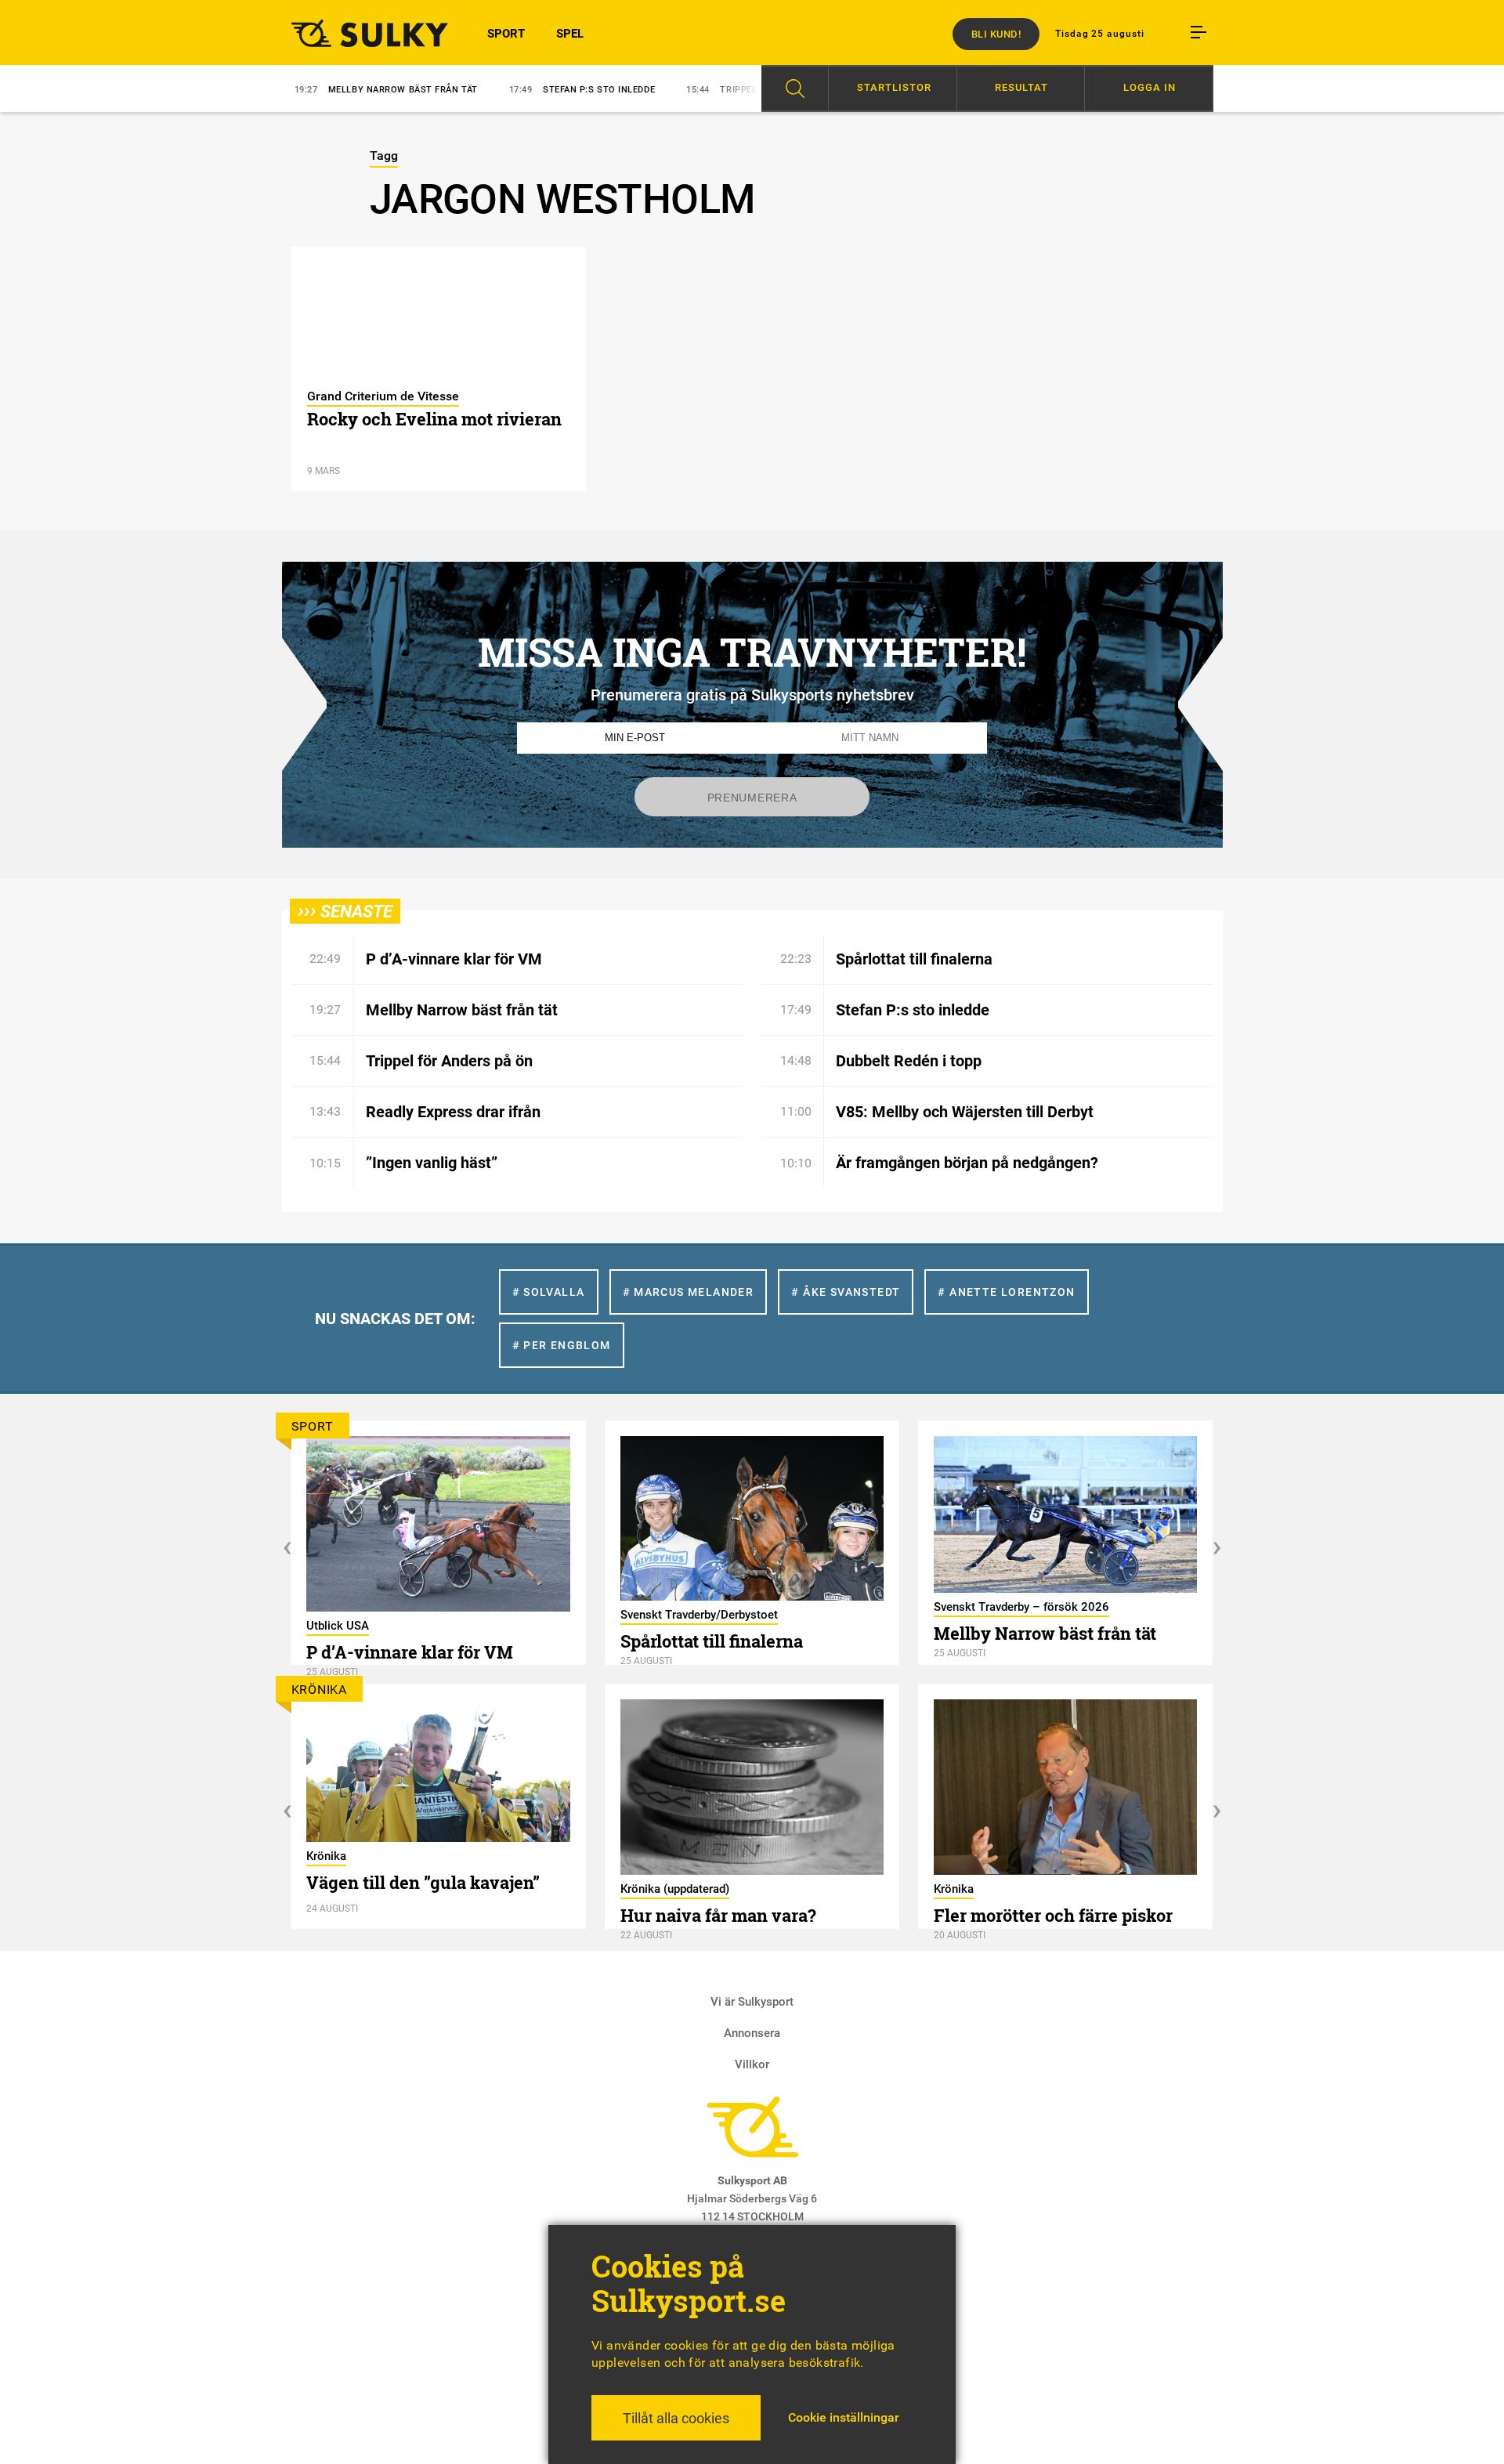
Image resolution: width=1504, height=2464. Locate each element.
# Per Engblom (562, 1345)
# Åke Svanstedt (846, 1292)
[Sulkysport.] (360, 33)
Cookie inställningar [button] (844, 2417)
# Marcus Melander (689, 1292)
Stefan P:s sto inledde (496, 90)
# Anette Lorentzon (1006, 1292)
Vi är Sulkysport (752, 2002)
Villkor (752, 2064)
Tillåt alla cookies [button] (676, 2418)
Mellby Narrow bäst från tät (300, 90)
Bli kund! (996, 34)
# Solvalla (549, 1292)
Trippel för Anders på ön (680, 90)
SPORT (506, 34)
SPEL (570, 34)
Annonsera (752, 2033)
